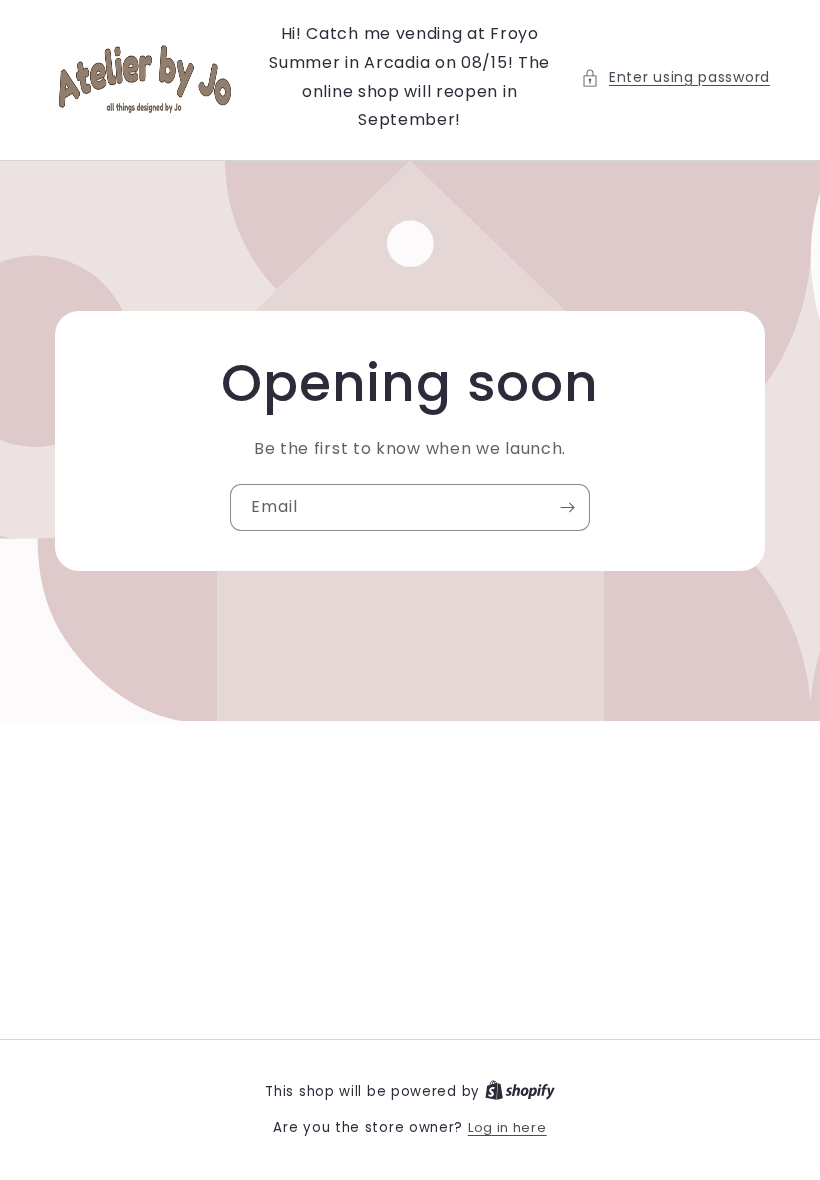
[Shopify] (520, 1091)
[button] (675, 77)
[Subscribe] (567, 507)
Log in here (507, 1127)
